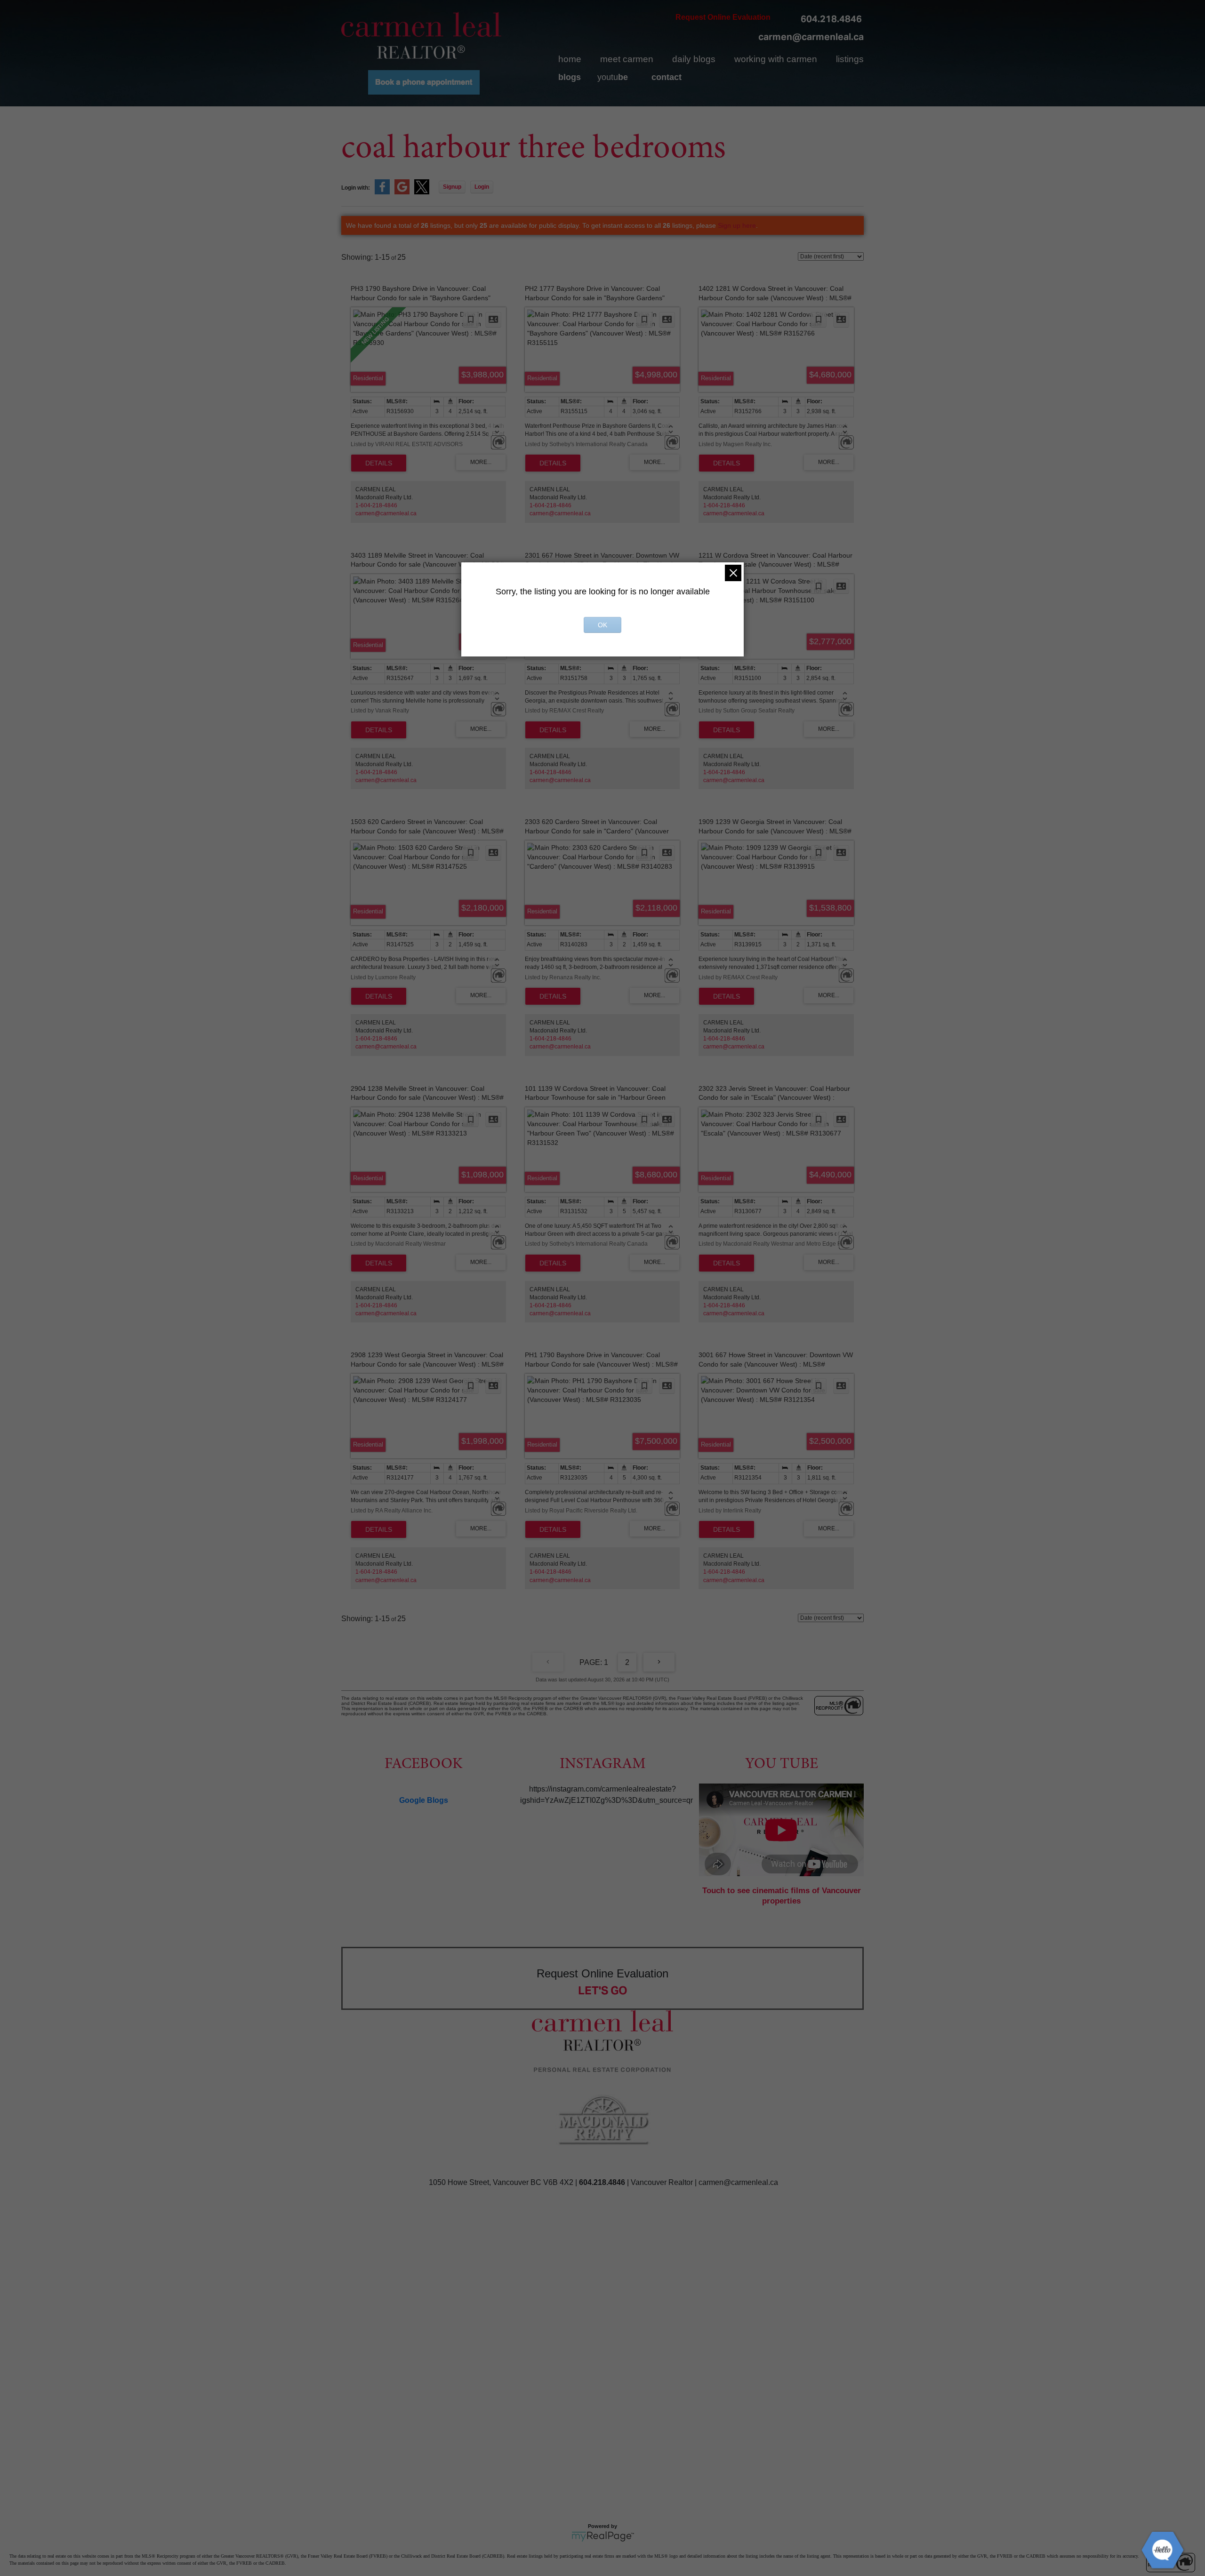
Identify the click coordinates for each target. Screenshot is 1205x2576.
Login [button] (482, 187)
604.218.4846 (831, 19)
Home (570, 59)
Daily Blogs (694, 59)
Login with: (356, 188)
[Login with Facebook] (382, 192)
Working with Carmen (776, 59)
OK (602, 625)
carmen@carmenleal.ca (811, 37)
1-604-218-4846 (376, 505)
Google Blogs (424, 1800)
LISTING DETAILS (379, 463)
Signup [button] (452, 187)
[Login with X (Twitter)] (422, 192)
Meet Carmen (627, 59)
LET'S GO (603, 1990)
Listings (850, 59)
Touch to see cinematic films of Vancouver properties (782, 1896)
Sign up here (737, 225)
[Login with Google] (402, 192)
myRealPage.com (603, 2536)
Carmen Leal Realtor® (421, 35)
